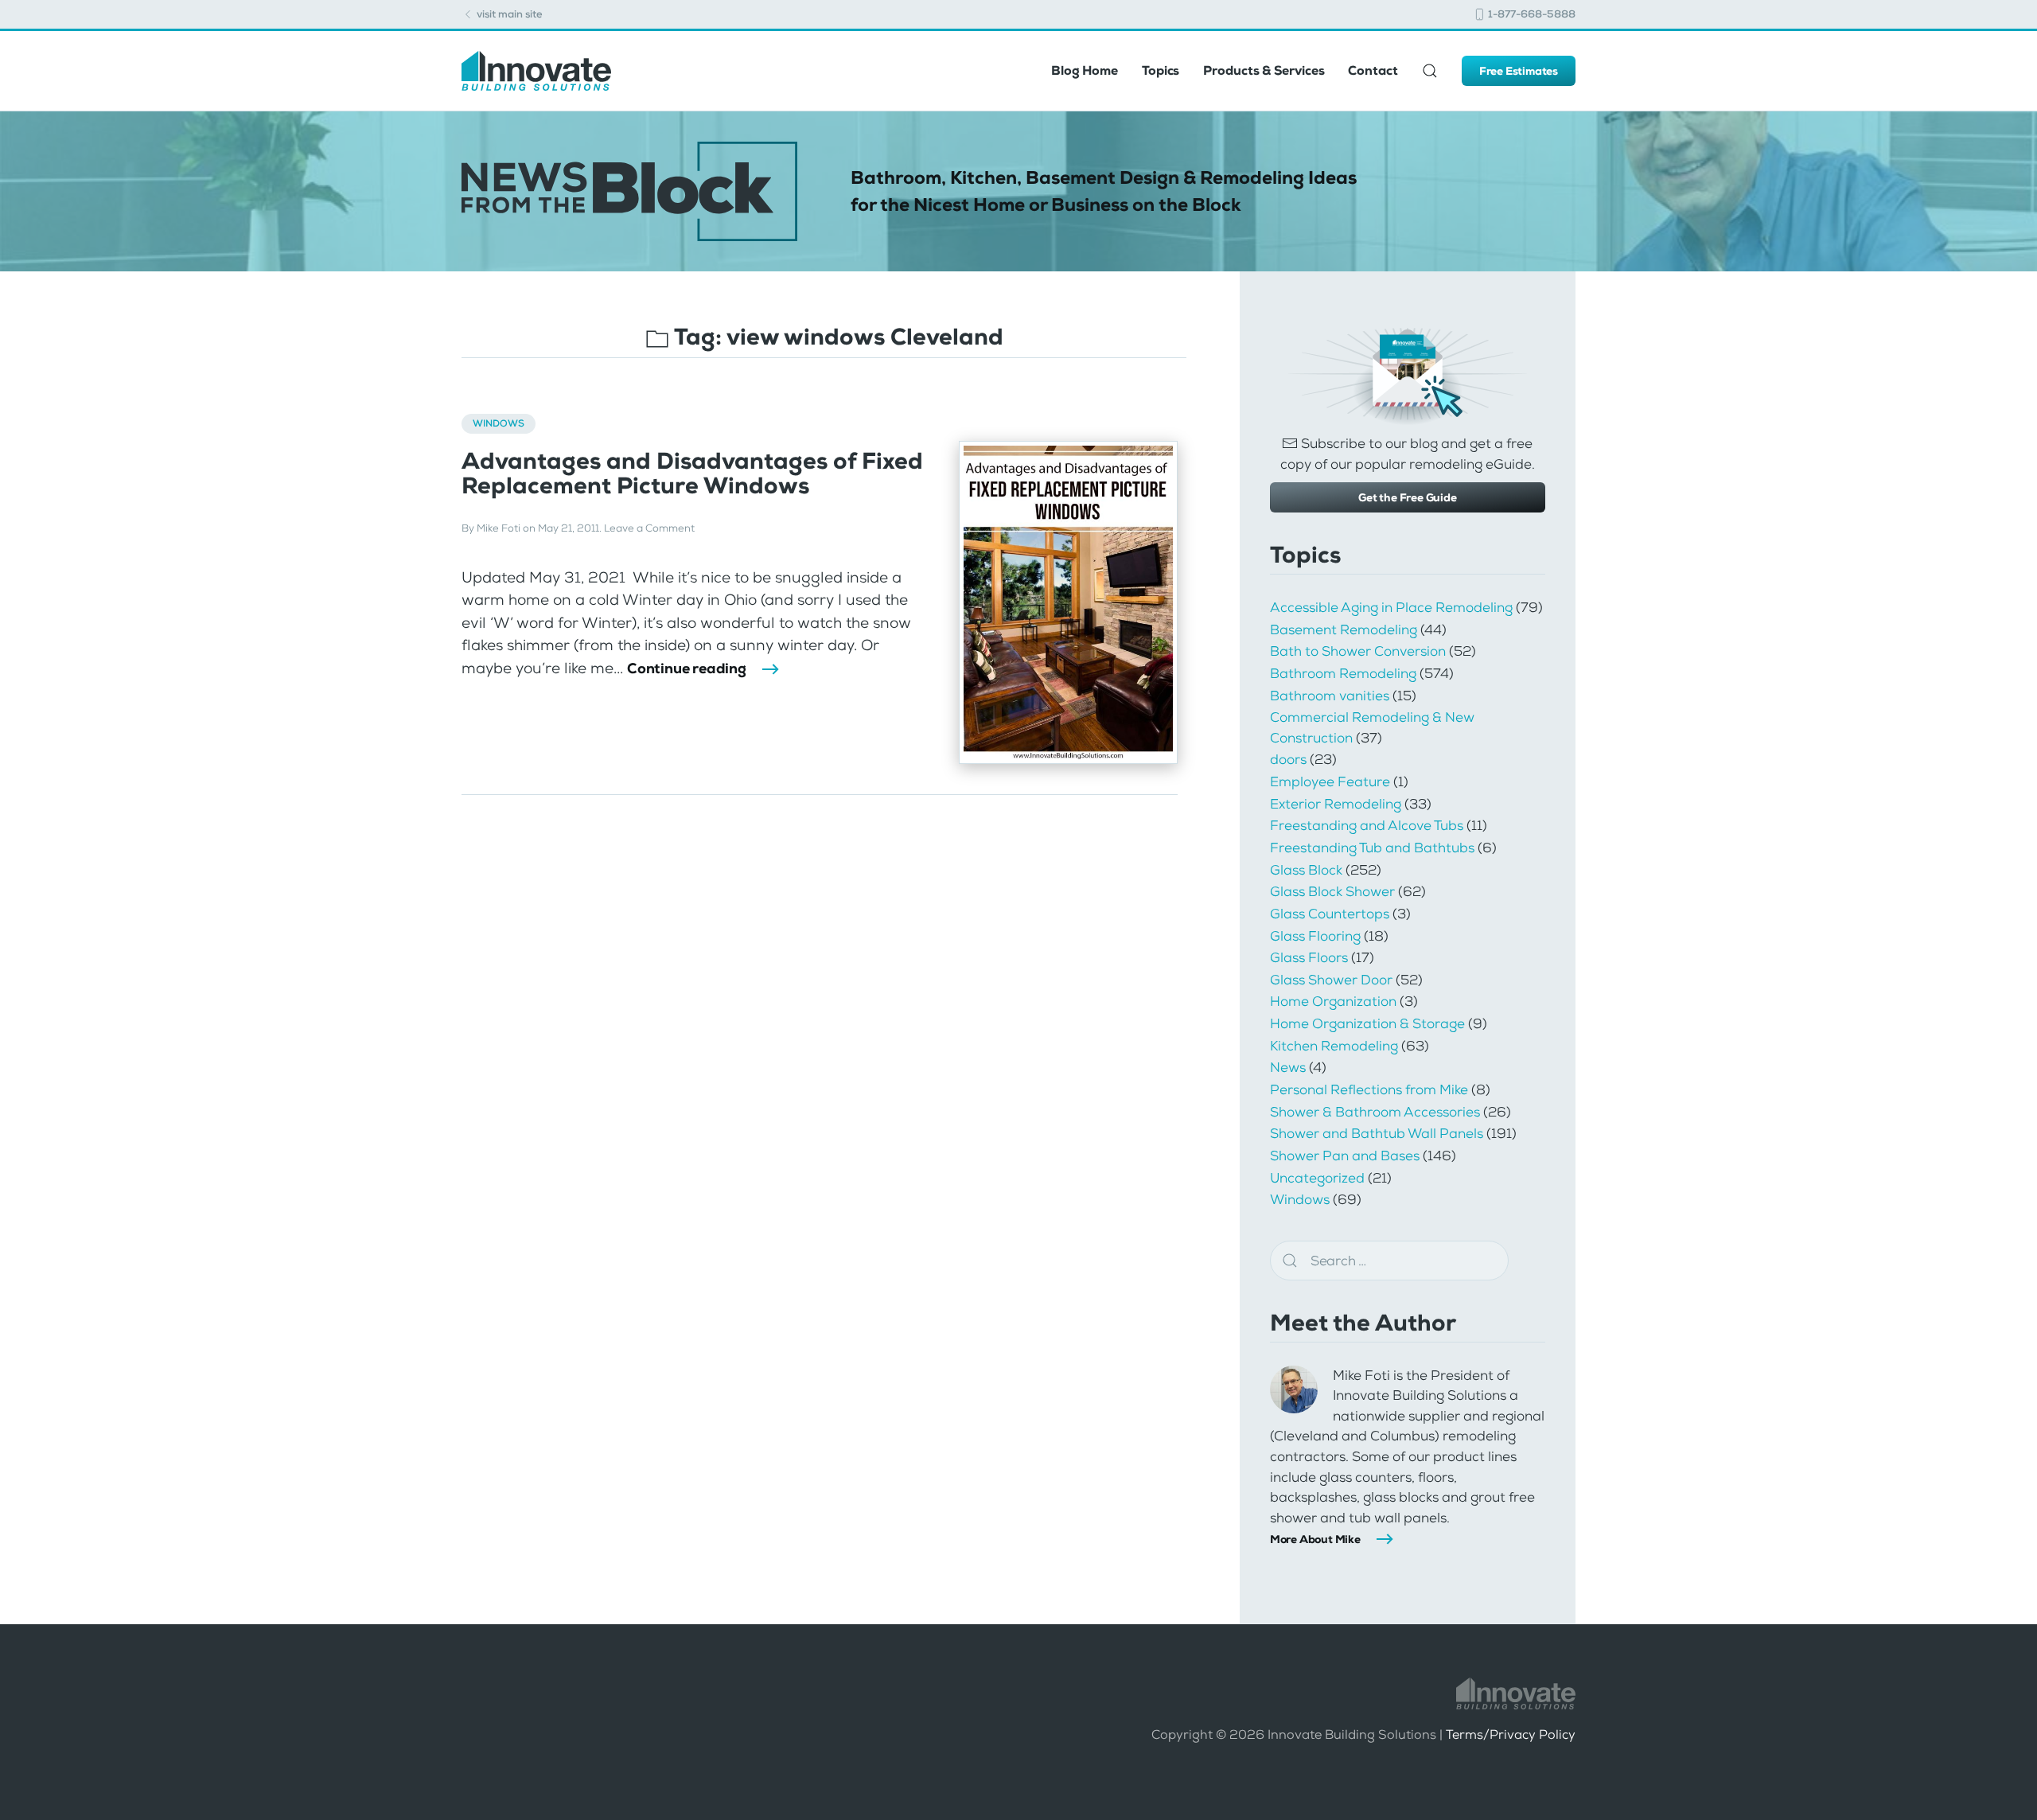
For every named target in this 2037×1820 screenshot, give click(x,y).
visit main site (508, 14)
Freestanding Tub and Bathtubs (1372, 848)
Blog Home (1085, 70)
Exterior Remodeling (1336, 804)
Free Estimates (1519, 71)
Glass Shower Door (1331, 980)
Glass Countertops (1330, 914)
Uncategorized (1317, 1178)
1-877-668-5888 (1531, 14)
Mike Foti (499, 528)
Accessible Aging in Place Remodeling (1391, 607)
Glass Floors (1309, 957)
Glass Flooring (1315, 936)
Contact (1373, 70)
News (1288, 1067)
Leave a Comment (649, 528)
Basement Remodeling (1344, 629)
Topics (1161, 70)
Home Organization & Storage (1367, 1023)
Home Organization (1333, 1001)
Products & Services (1264, 70)
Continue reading (687, 668)
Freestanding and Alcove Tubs (1367, 825)
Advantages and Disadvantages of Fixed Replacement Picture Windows (692, 474)
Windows (499, 423)
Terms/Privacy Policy (1511, 1734)
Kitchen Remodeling (1334, 1046)
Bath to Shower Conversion (1358, 651)
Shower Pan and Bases (1345, 1156)
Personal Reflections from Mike (1369, 1089)
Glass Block (1306, 870)
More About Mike (1315, 1539)
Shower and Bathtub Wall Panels (1377, 1133)
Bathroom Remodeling (1343, 673)
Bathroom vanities (1330, 696)
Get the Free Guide (1407, 497)
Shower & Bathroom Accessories (1375, 1112)
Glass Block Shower (1332, 891)
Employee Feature (1330, 781)
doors (1288, 759)
